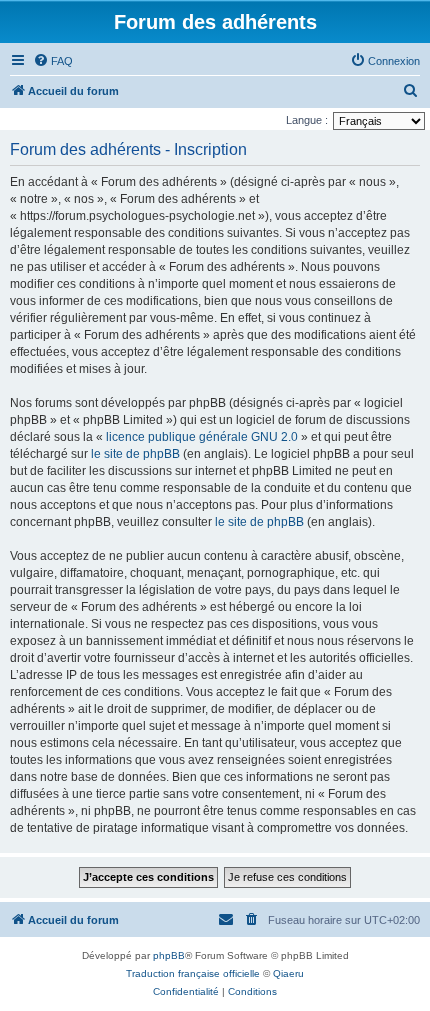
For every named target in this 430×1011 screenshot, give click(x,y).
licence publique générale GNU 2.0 (202, 437)
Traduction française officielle (193, 973)
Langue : (307, 120)
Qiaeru (288, 973)
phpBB (169, 955)
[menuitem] (53, 61)
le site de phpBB (135, 454)
